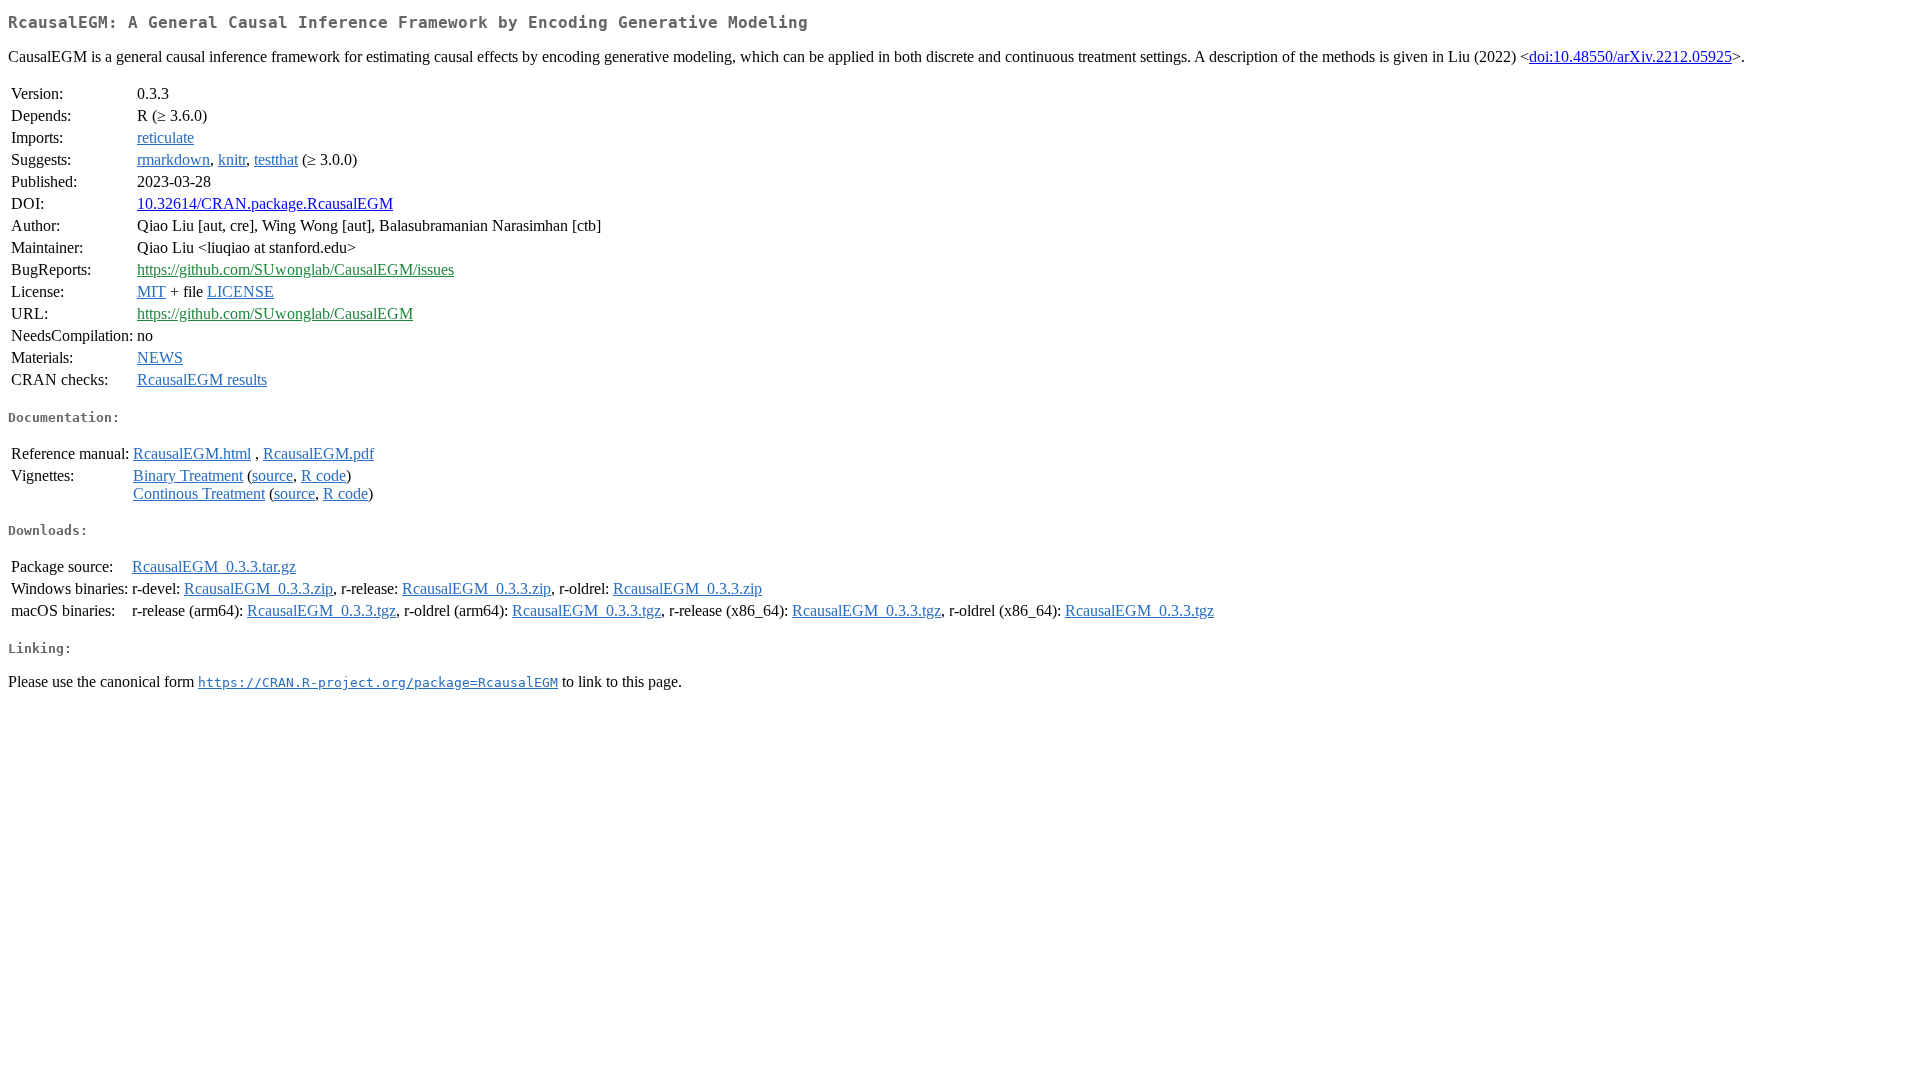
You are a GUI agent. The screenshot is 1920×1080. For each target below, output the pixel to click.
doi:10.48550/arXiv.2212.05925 (1630, 56)
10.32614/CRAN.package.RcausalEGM (265, 203)
